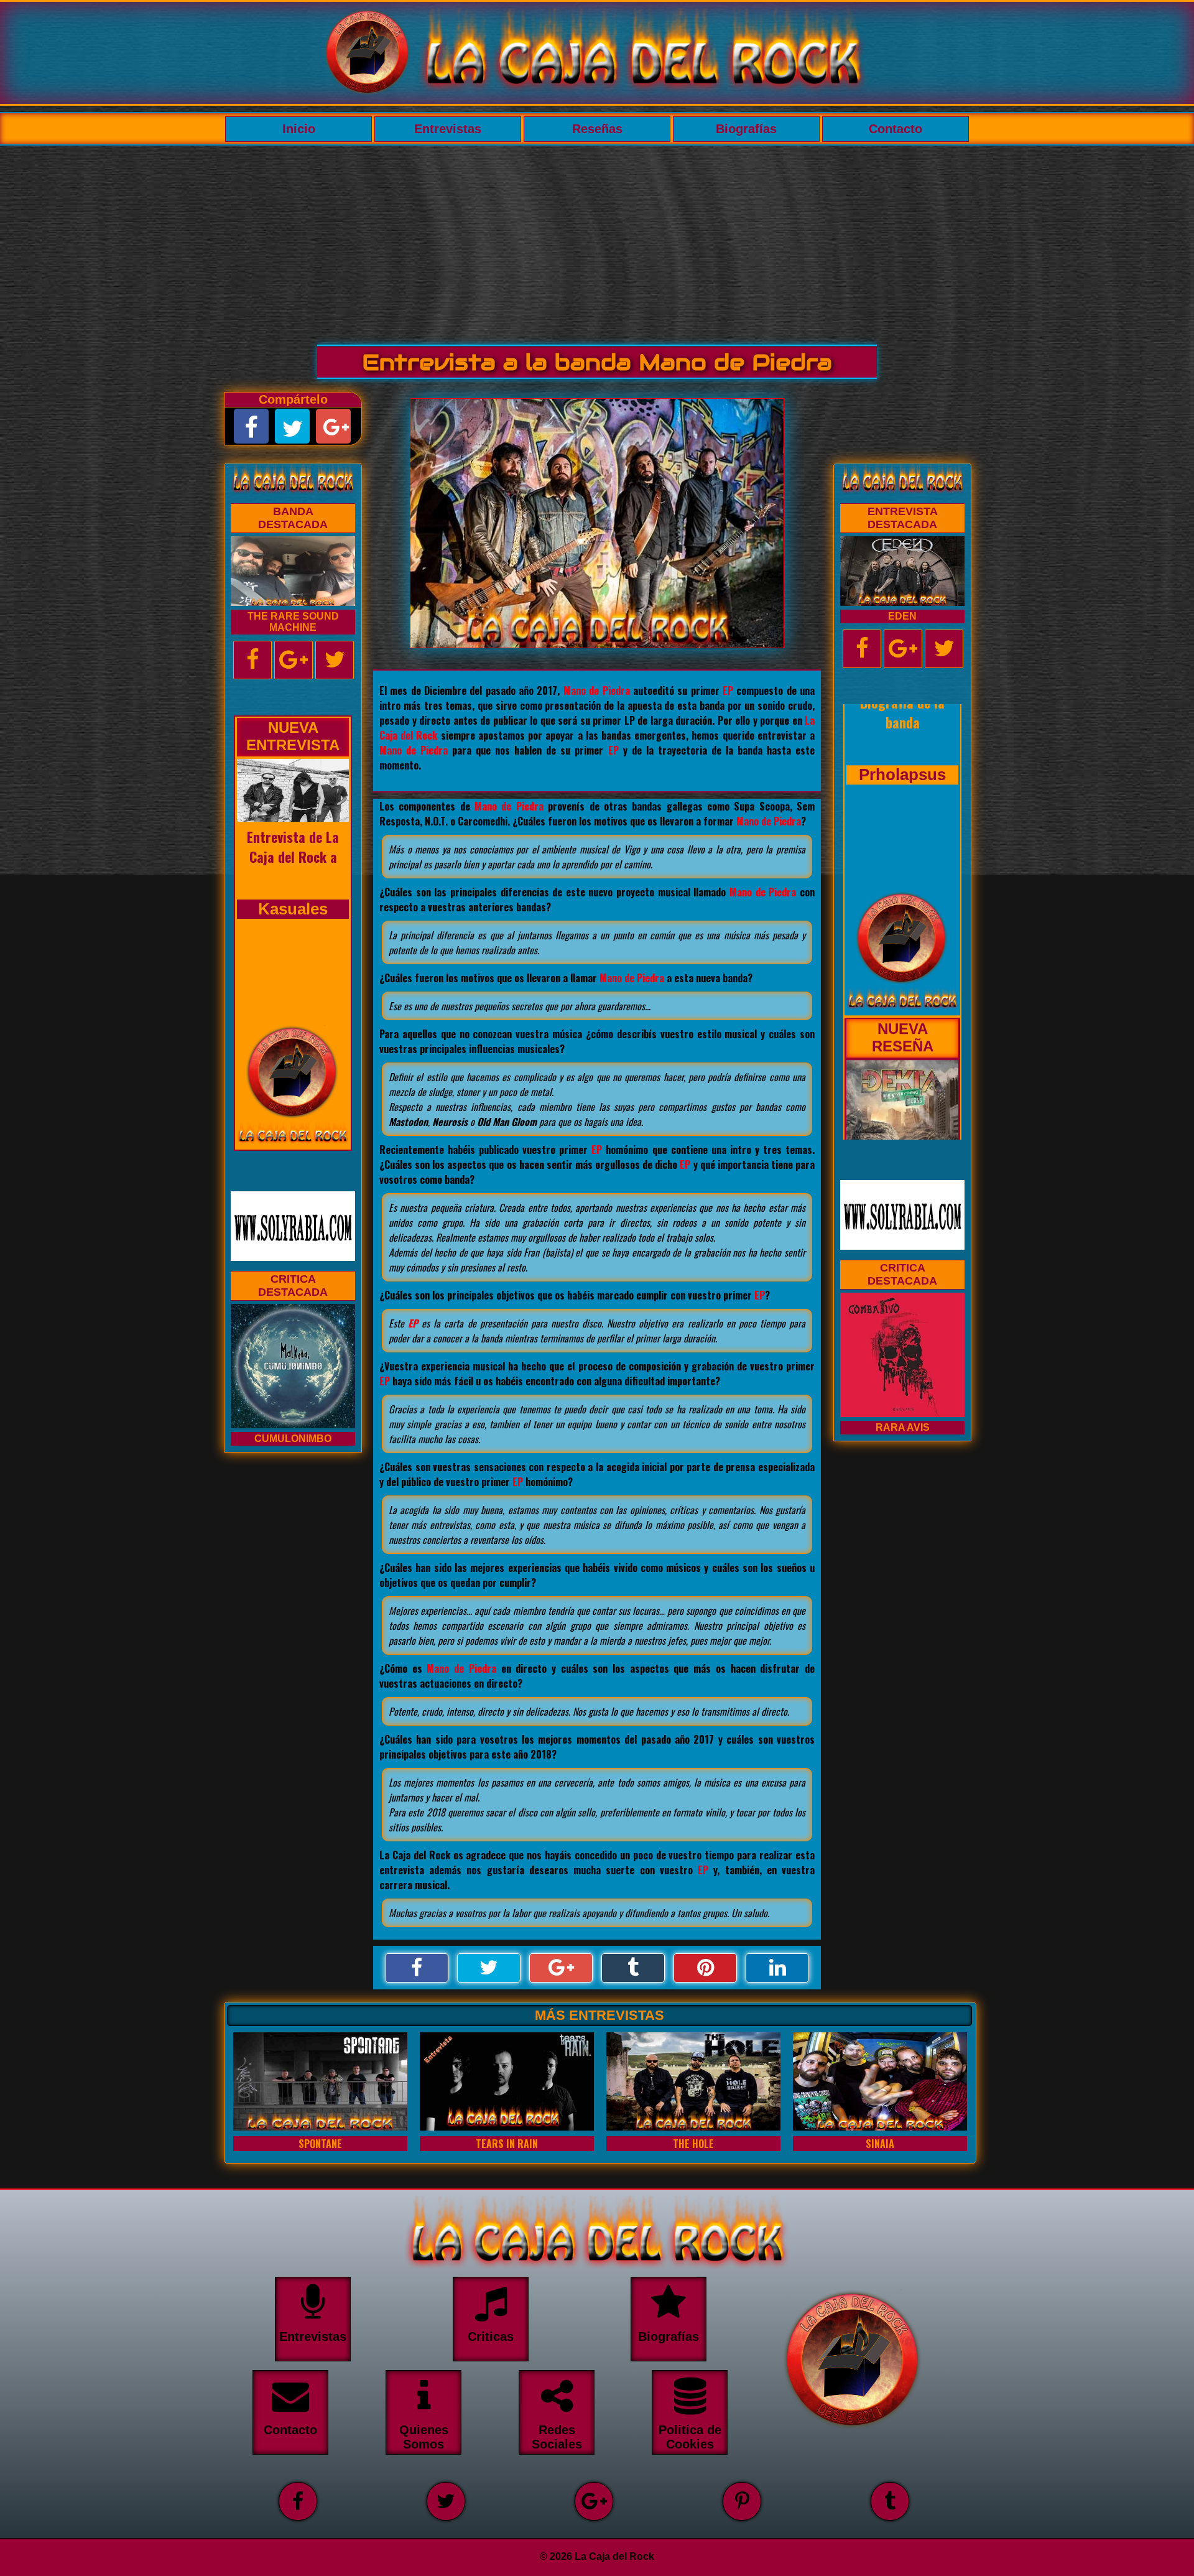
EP (728, 690)
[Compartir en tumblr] (633, 1968)
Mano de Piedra (597, 690)
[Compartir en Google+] (561, 1968)
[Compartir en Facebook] (417, 1968)
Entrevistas (448, 129)
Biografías (746, 129)
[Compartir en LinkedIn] (777, 1968)
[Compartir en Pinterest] (705, 1968)
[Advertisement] (597, 239)
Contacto (895, 129)
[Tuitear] (489, 1968)
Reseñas (597, 129)
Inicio (299, 129)
